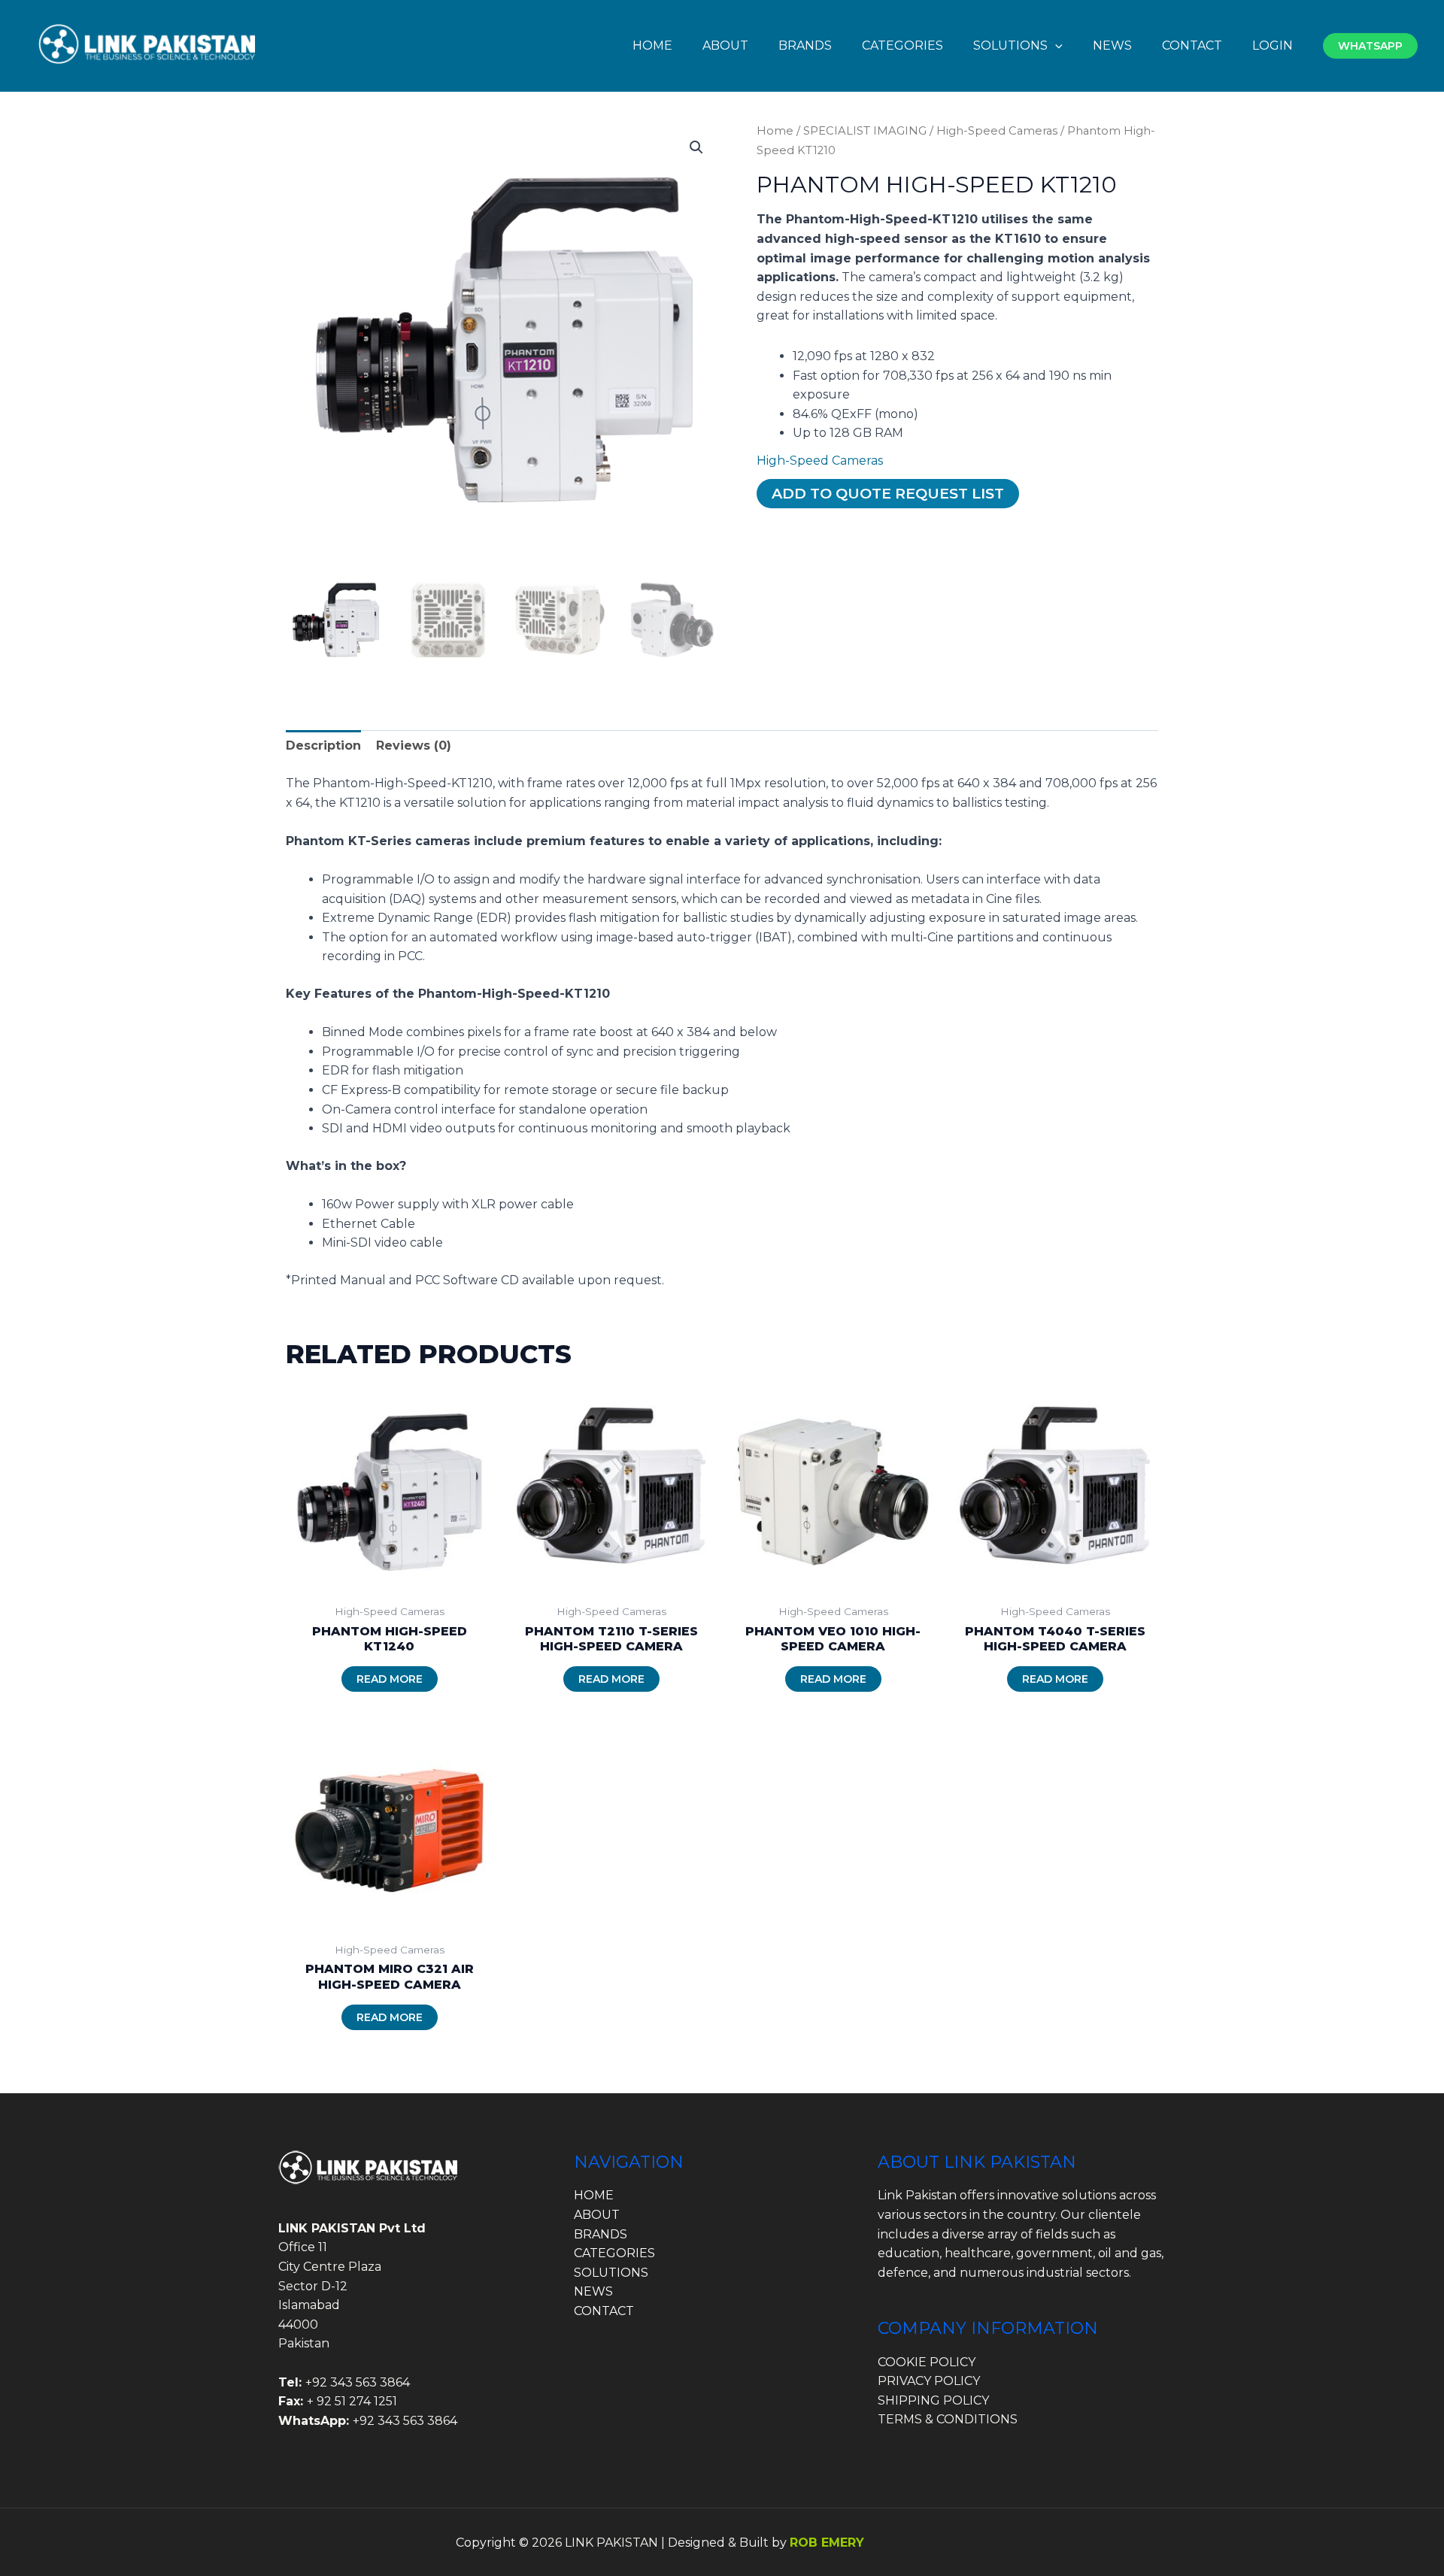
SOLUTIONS (1010, 45)
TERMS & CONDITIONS (948, 2419)
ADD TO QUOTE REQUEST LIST (888, 493)
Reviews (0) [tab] (414, 746)
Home (775, 131)
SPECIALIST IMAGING (865, 131)
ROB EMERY (827, 2543)
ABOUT (725, 45)
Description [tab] (323, 746)
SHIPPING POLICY (933, 2400)
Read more (390, 1679)
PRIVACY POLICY (929, 2381)
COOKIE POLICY (927, 2362)
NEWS (1112, 45)
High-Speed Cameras (997, 131)
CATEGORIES (902, 45)
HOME (652, 45)
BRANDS (805, 45)
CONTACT (1192, 45)
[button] (1055, 45)
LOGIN (1273, 45)
